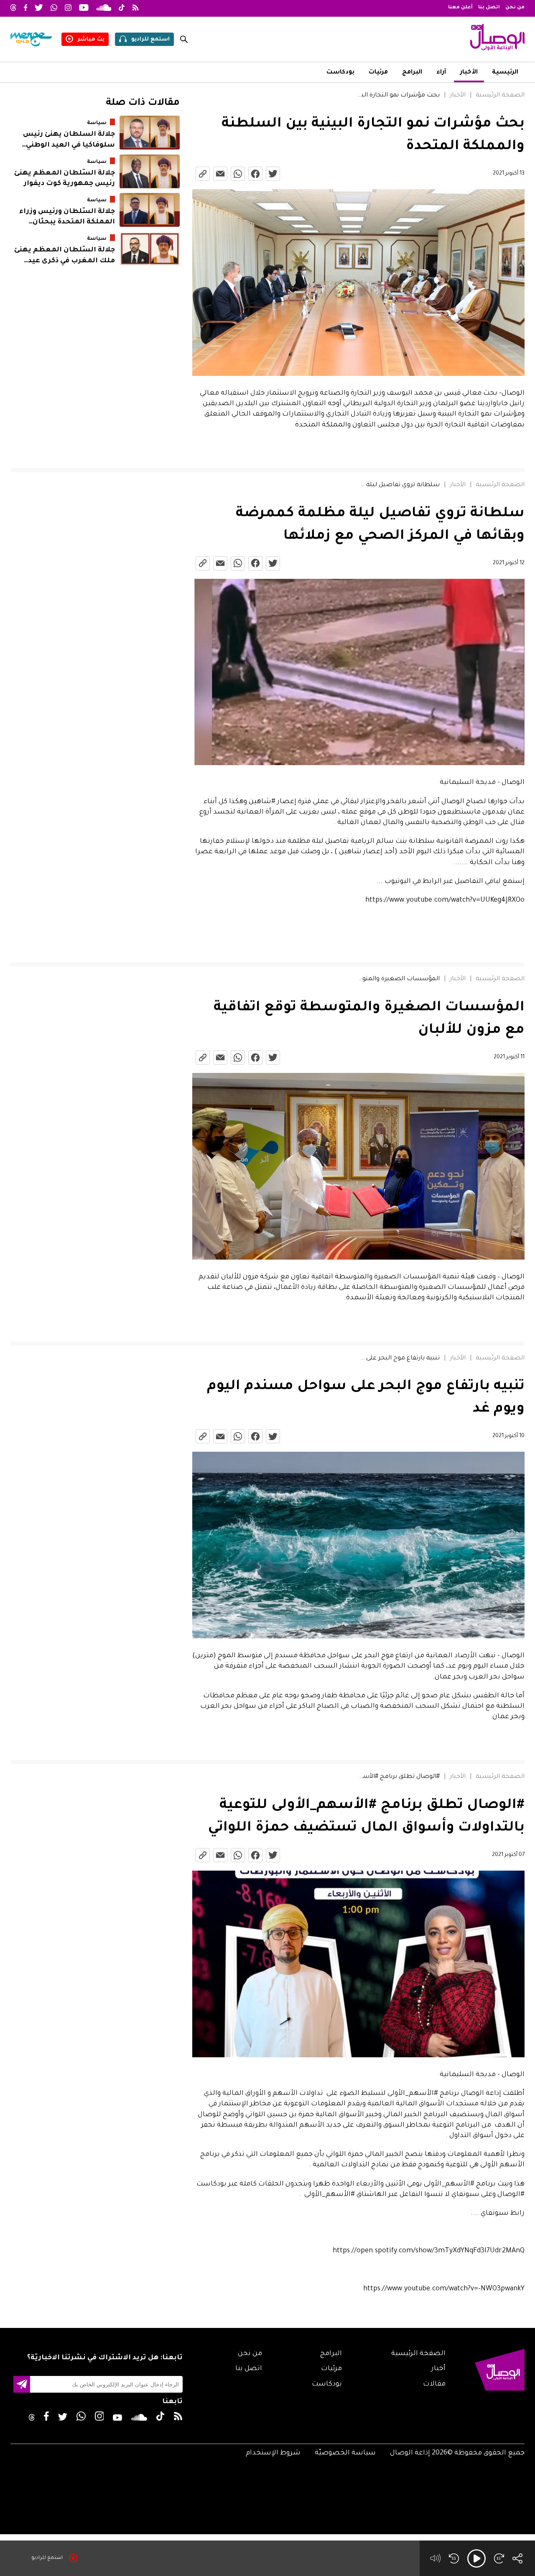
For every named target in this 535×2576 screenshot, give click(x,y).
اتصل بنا (489, 8)
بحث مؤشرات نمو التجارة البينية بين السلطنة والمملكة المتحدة (398, 96)
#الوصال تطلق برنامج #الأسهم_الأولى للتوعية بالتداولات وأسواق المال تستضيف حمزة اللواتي (398, 1777)
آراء (441, 73)
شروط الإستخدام (273, 2453)
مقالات (434, 2384)
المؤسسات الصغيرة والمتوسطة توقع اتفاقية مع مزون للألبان (398, 979)
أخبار (438, 2369)
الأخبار (469, 73)
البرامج (412, 73)
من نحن (515, 8)
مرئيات (378, 73)
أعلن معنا (460, 8)
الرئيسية (505, 73)
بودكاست (340, 73)
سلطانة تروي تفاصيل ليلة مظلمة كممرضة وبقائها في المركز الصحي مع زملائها (398, 485)
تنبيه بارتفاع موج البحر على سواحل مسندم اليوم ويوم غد (398, 1359)
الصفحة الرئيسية (500, 96)
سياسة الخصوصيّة (345, 2453)
